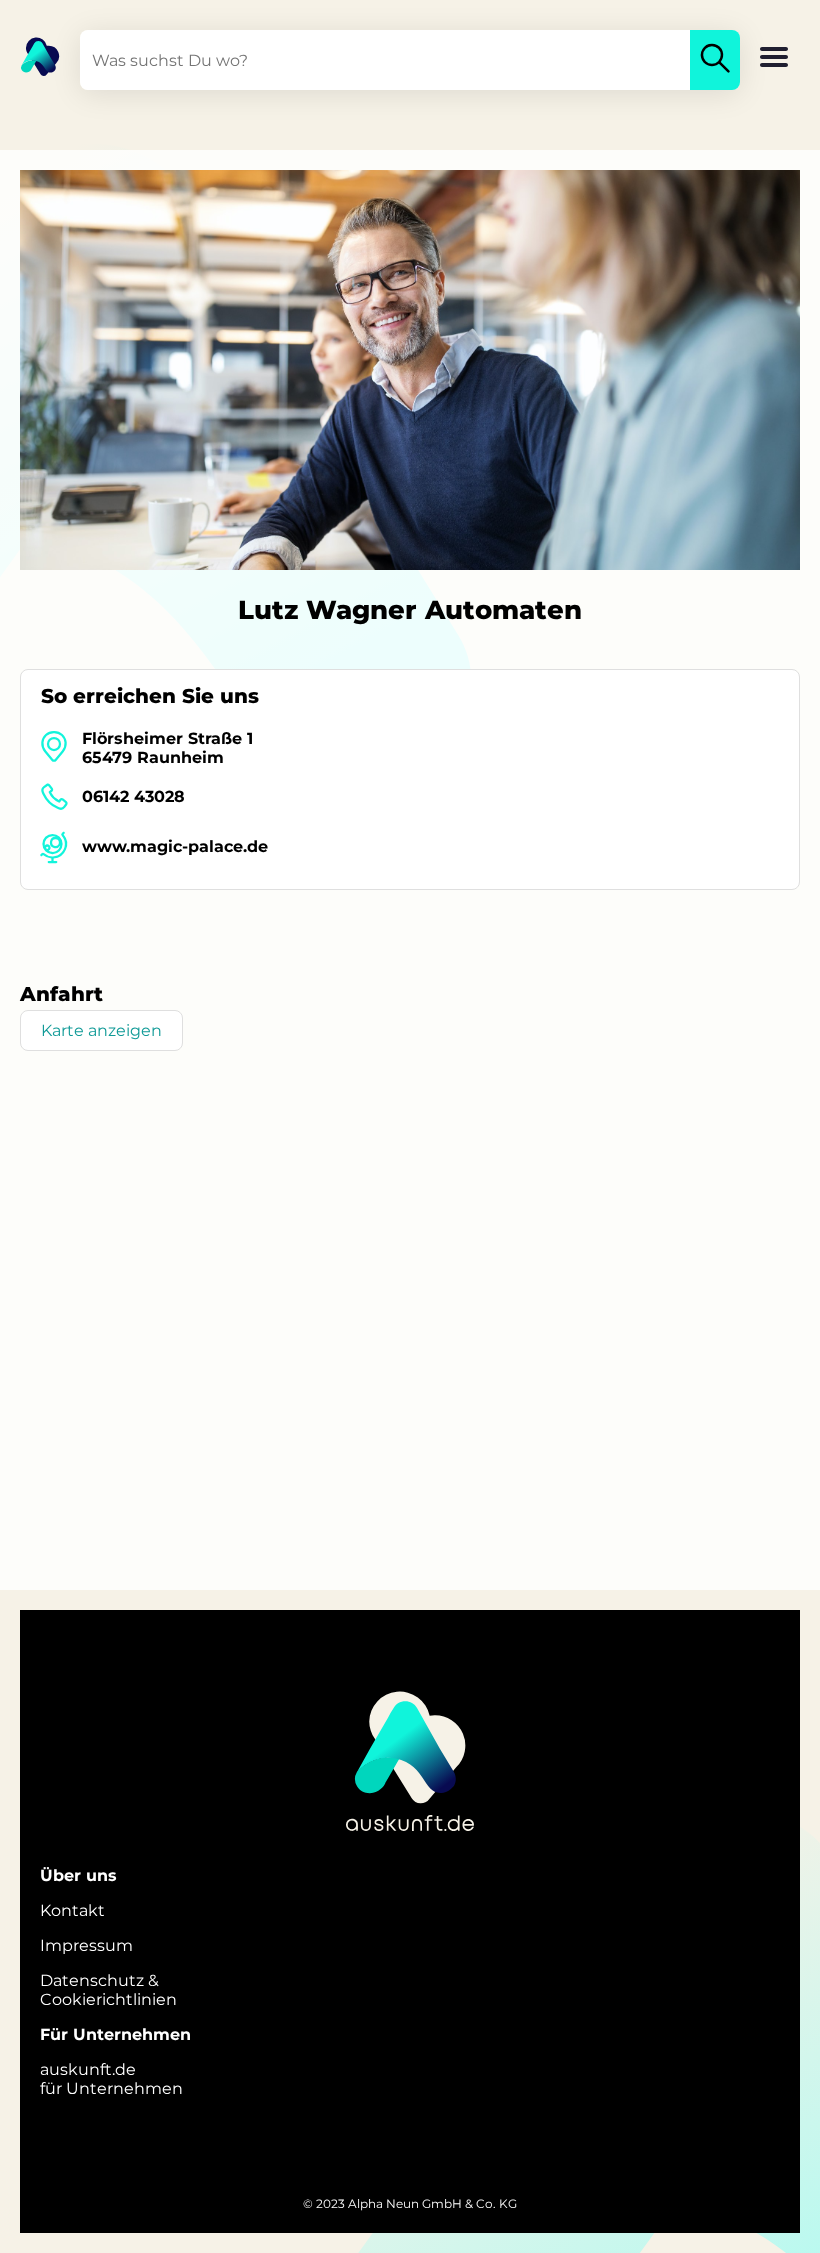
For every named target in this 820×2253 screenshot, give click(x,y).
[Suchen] (715, 60)
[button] (774, 59)
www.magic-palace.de (175, 846)
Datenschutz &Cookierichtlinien (108, 1990)
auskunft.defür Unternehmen (111, 2079)
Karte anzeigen (101, 1030)
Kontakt (72, 1910)
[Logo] (30, 55)
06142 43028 (133, 796)
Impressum (86, 1945)
